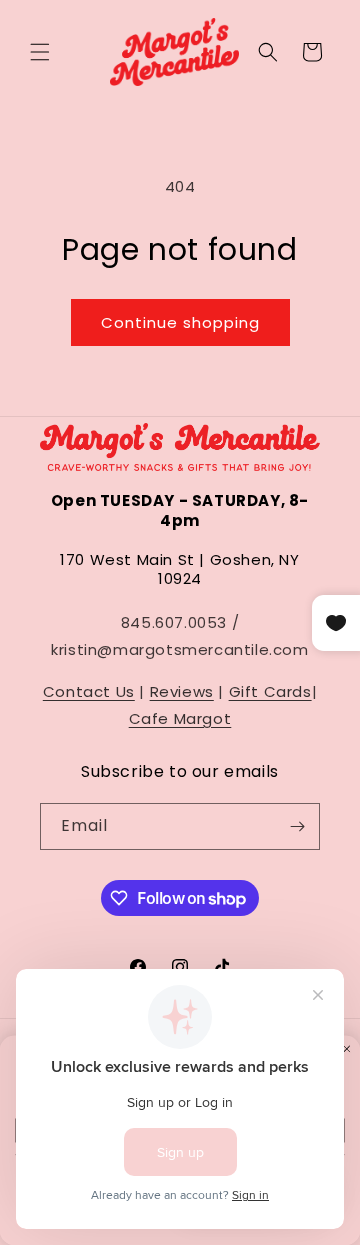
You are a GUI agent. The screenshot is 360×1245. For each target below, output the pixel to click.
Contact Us (89, 691)
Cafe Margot (180, 718)
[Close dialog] (347, 1048)
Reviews (182, 691)
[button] (40, 52)
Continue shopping (180, 322)
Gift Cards (270, 691)
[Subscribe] (297, 826)
